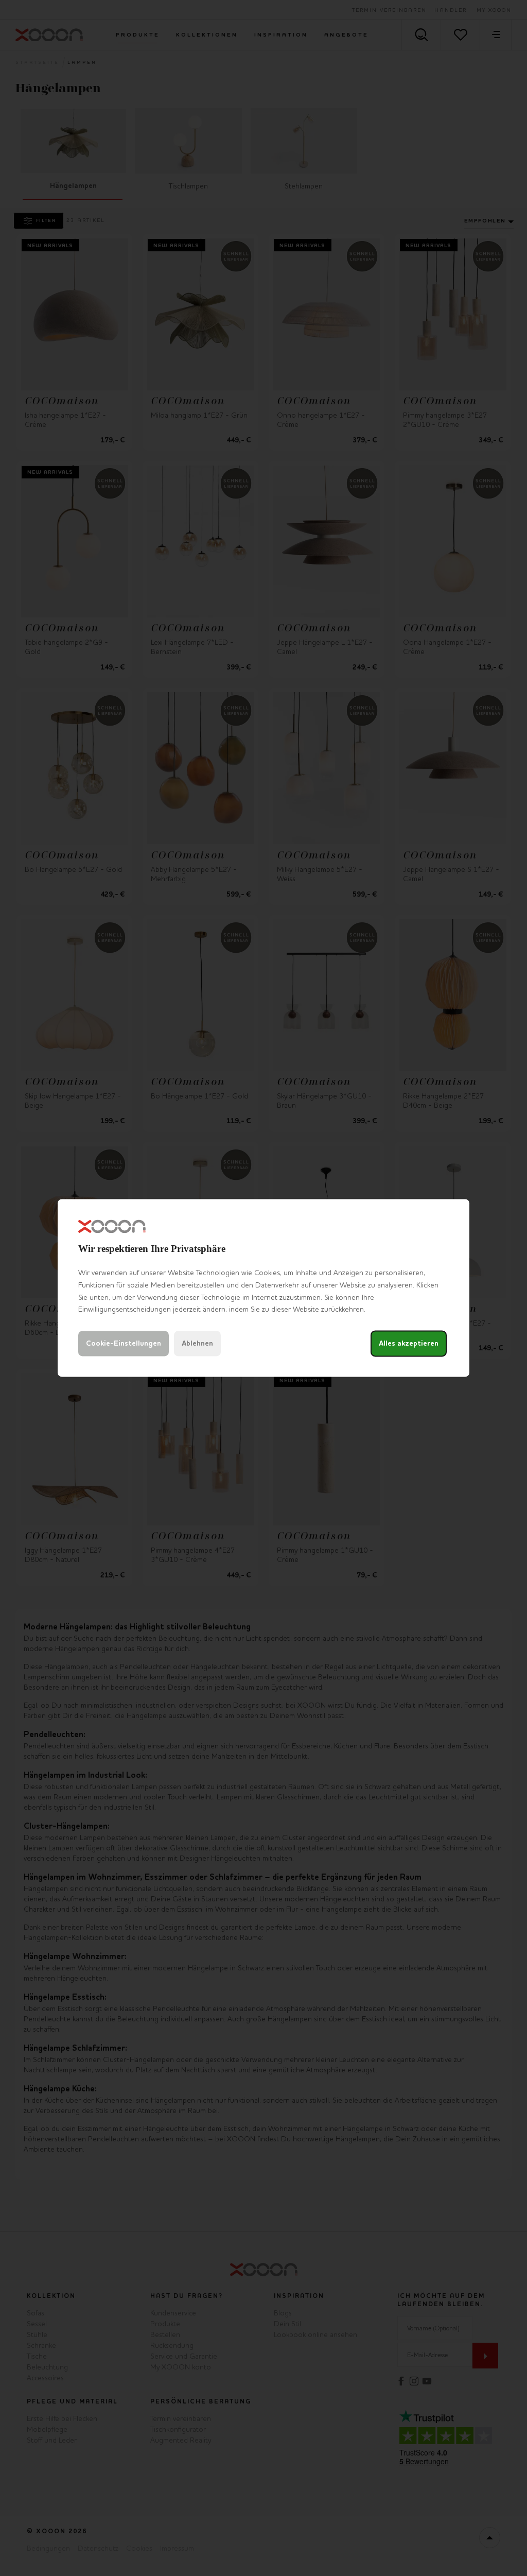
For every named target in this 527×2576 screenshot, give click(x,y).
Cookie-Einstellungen (124, 1344)
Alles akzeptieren (409, 1344)
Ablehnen (197, 1344)
